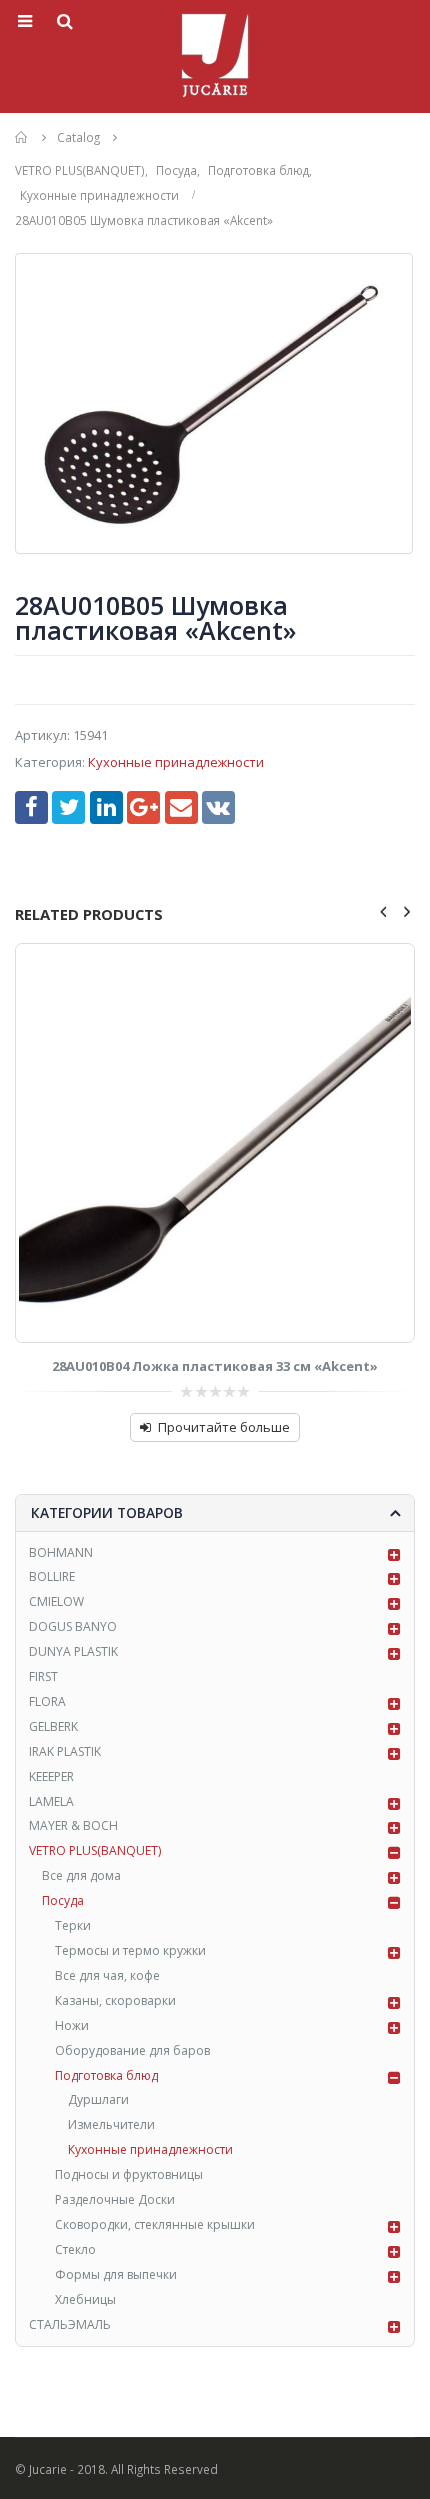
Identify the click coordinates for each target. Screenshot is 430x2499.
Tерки (73, 1925)
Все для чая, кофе (107, 1975)
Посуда (63, 1900)
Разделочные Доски (115, 2199)
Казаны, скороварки (115, 2000)
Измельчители (111, 2124)
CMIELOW (56, 1601)
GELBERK (53, 1726)
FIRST (43, 1676)
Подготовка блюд (106, 2075)
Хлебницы (85, 2299)
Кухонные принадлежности (176, 762)
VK (218, 807)
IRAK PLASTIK (65, 1751)
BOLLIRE (52, 1576)
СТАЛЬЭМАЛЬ (70, 2324)
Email (181, 807)
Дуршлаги (98, 2099)
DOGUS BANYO (73, 1626)
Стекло (75, 2249)
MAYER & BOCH (73, 1825)
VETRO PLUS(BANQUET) (95, 1850)
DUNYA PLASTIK (73, 1651)
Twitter (68, 807)
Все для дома (81, 1875)
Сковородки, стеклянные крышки (155, 2224)
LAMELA (51, 1801)
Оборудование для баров (132, 2050)
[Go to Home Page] (22, 137)
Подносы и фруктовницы (129, 2174)
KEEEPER (51, 1776)
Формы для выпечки (116, 2274)
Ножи (72, 2025)
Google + (143, 807)
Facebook (31, 807)
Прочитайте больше (224, 1427)
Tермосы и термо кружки (130, 1950)
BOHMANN (61, 1552)
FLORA (47, 1701)
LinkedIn (106, 807)
